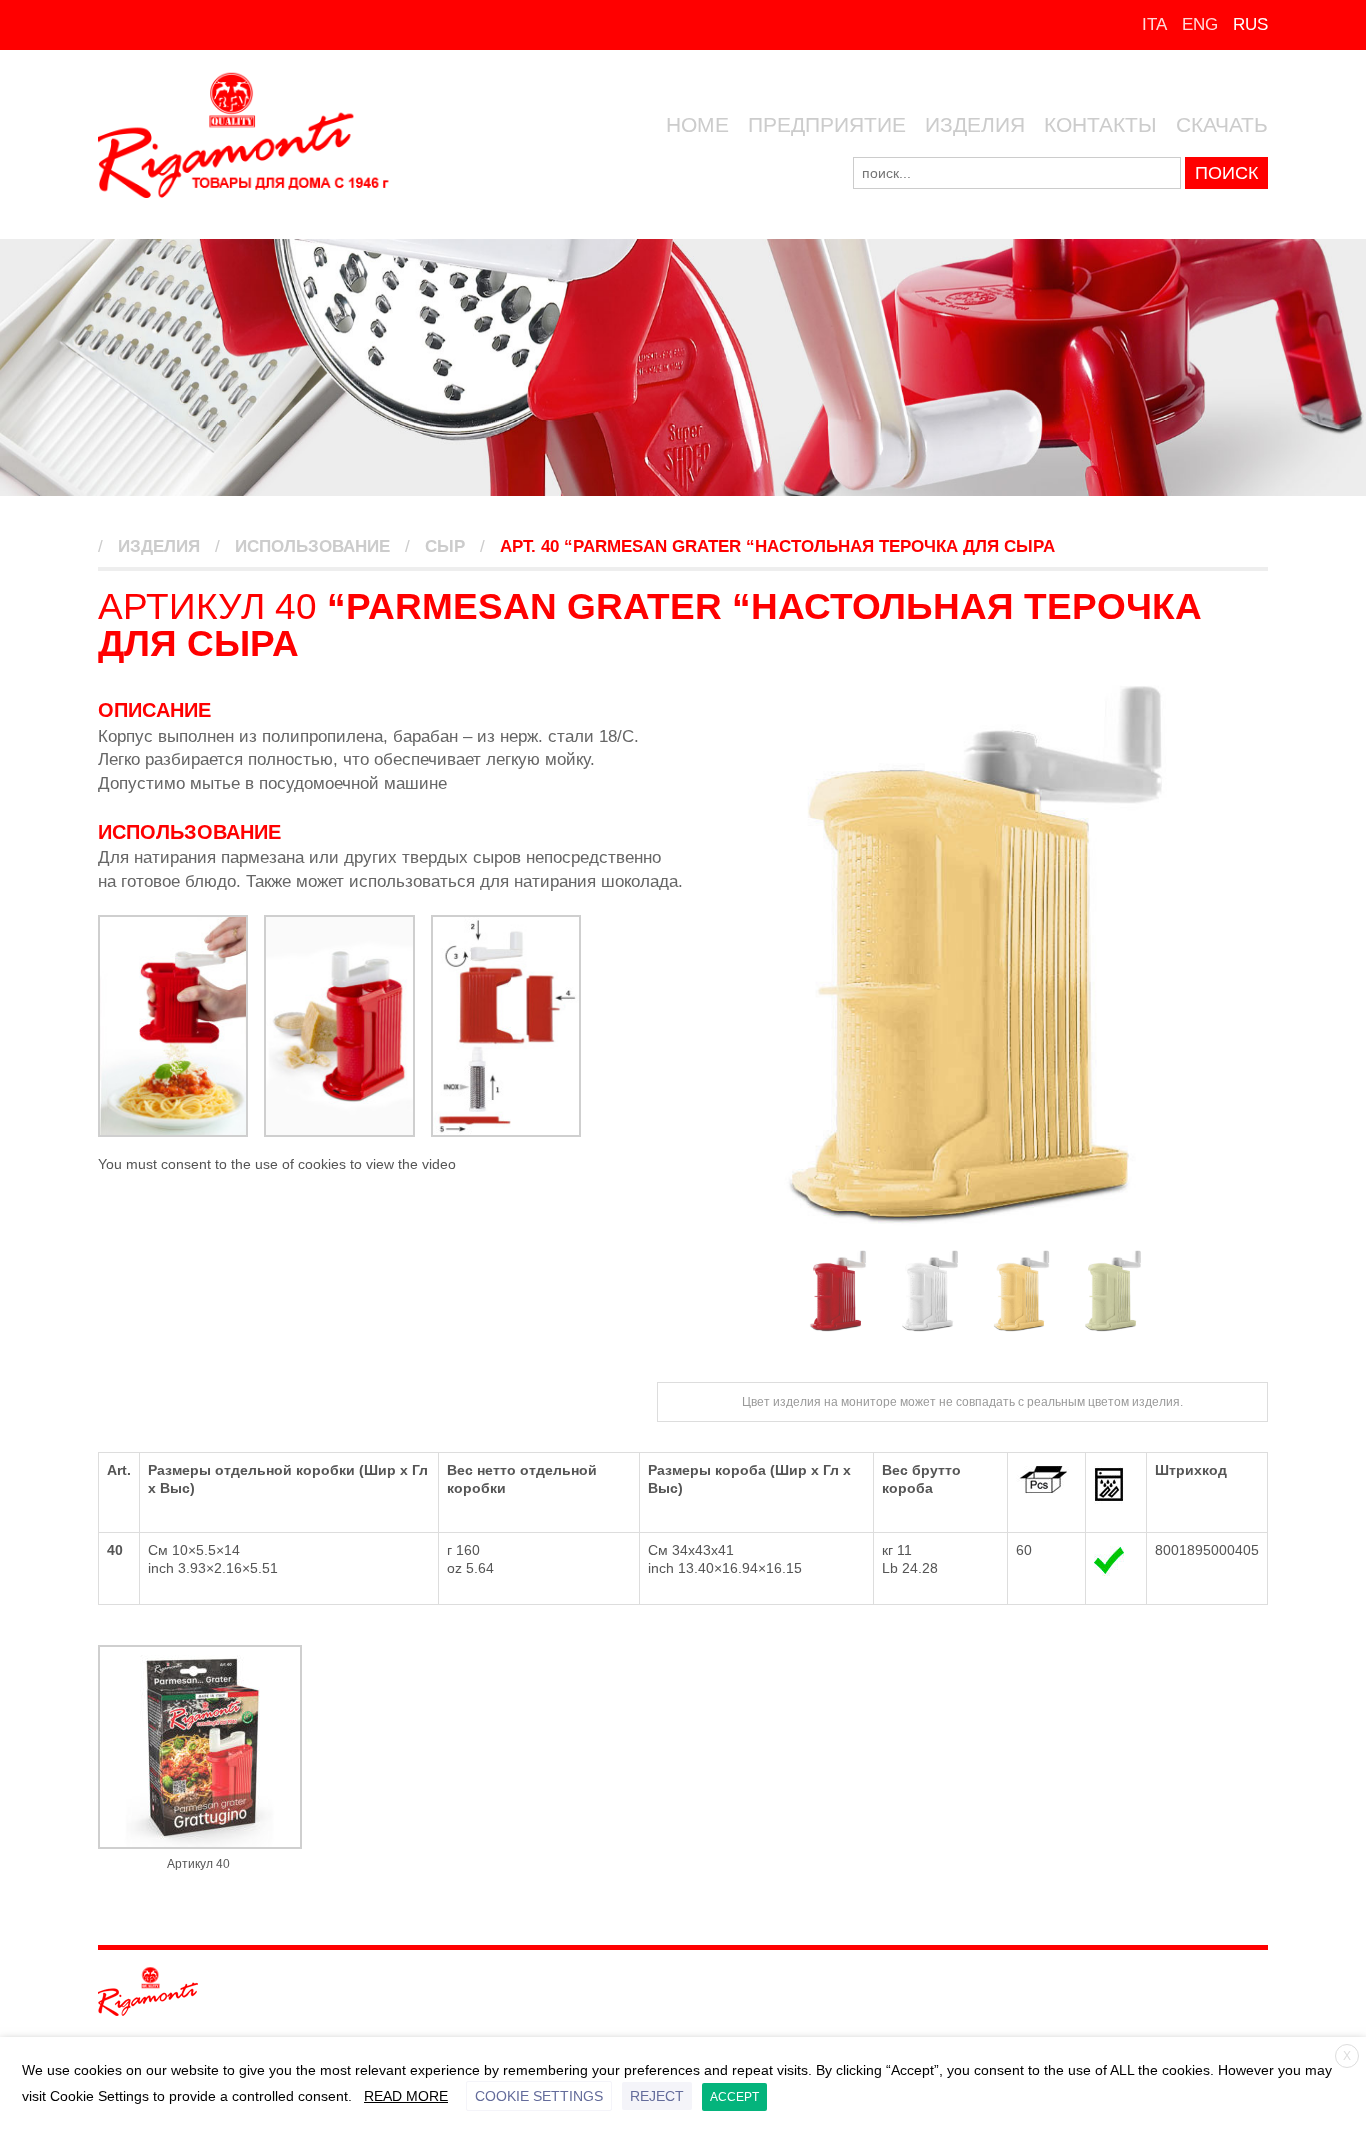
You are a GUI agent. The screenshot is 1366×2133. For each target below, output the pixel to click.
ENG (1200, 24)
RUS (1250, 24)
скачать (1222, 124)
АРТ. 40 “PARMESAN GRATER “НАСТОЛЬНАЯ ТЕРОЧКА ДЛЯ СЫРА (777, 546)
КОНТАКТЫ (1100, 124)
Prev (709, 955)
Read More (406, 2096)
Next (1242, 955)
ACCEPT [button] (734, 2097)
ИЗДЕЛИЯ (975, 124)
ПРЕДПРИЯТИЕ (827, 124)
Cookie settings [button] (539, 2096)
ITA (1154, 24)
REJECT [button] (657, 2096)
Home (697, 124)
